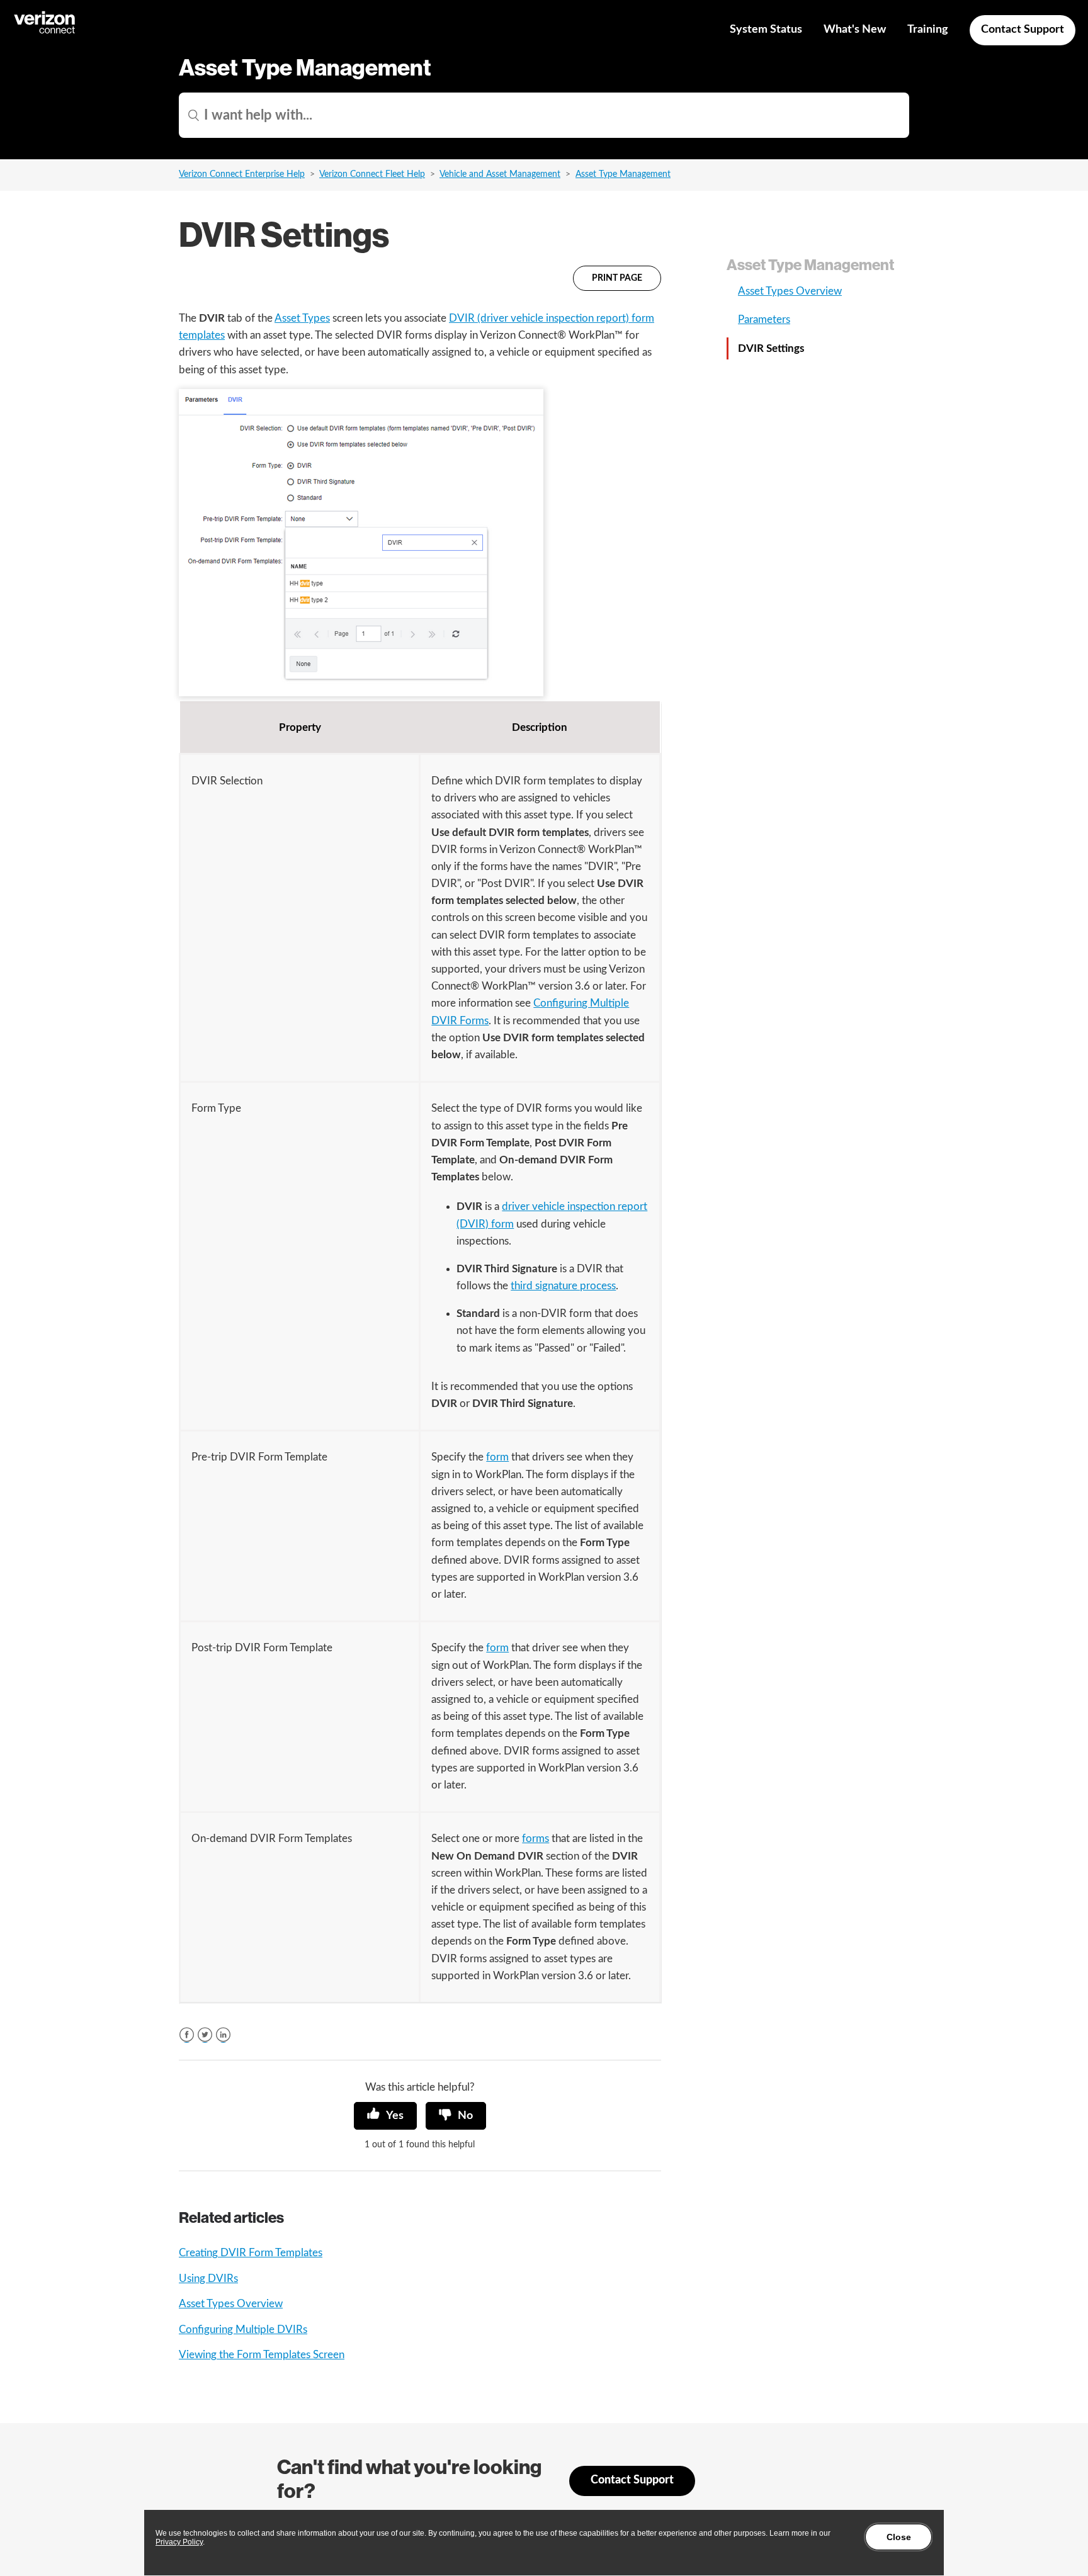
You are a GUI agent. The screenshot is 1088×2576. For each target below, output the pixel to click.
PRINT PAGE (617, 278)
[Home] (45, 32)
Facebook (187, 2035)
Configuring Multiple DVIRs (243, 2330)
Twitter (205, 2035)
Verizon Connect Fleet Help (372, 174)
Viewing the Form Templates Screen (262, 2355)
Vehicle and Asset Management (500, 174)
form (497, 1457)
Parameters (764, 319)
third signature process (563, 1286)
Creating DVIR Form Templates (251, 2253)
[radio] (385, 2116)
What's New (855, 30)
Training (928, 30)
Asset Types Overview (231, 2304)
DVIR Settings (771, 348)
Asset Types (302, 318)
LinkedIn (223, 2035)
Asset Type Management (623, 174)
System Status (766, 30)
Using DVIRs (208, 2279)
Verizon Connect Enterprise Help (242, 174)
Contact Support (1023, 30)
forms (535, 1839)
